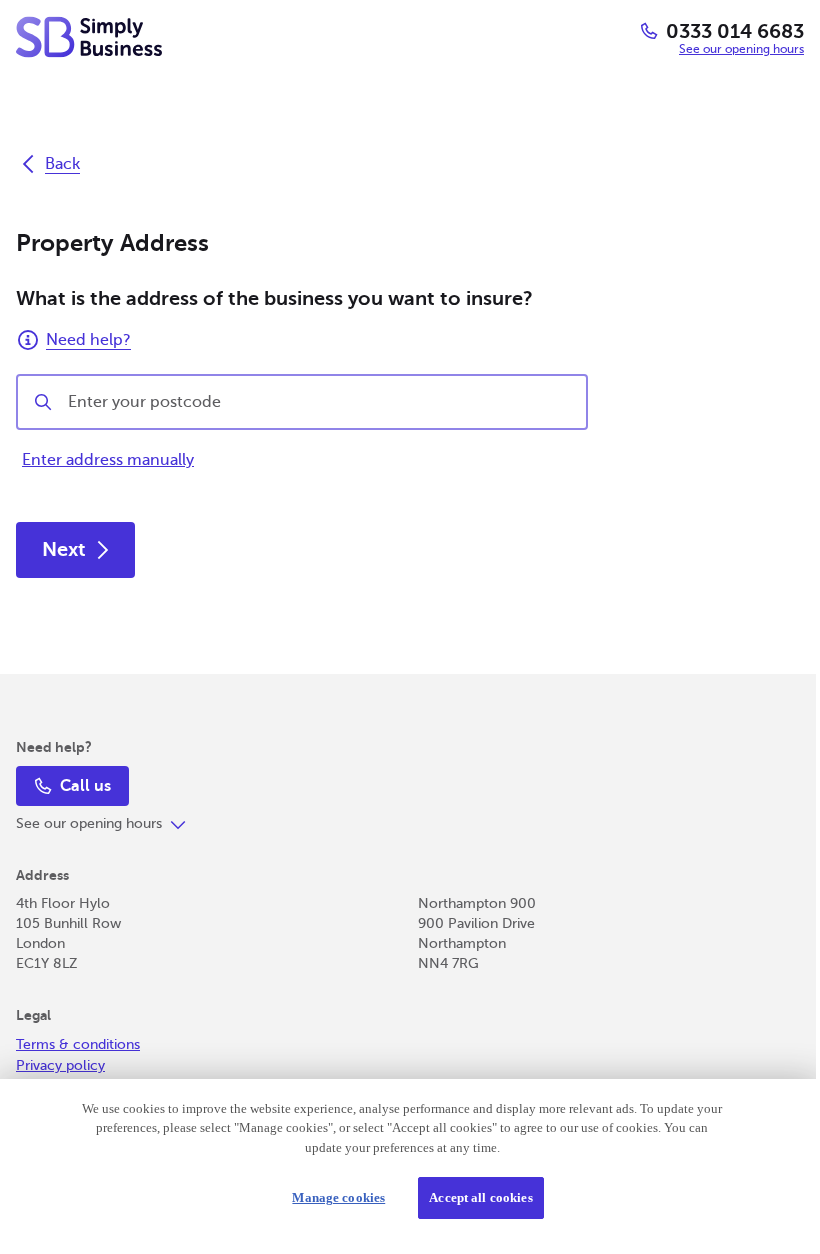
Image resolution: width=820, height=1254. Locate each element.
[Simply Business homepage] (89, 37)
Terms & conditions (78, 1044)
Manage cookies (331, 1197)
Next (64, 549)
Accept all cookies (473, 1197)
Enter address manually (108, 460)
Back (62, 164)
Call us (85, 786)
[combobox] (319, 402)
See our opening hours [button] (741, 49)
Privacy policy (60, 1065)
